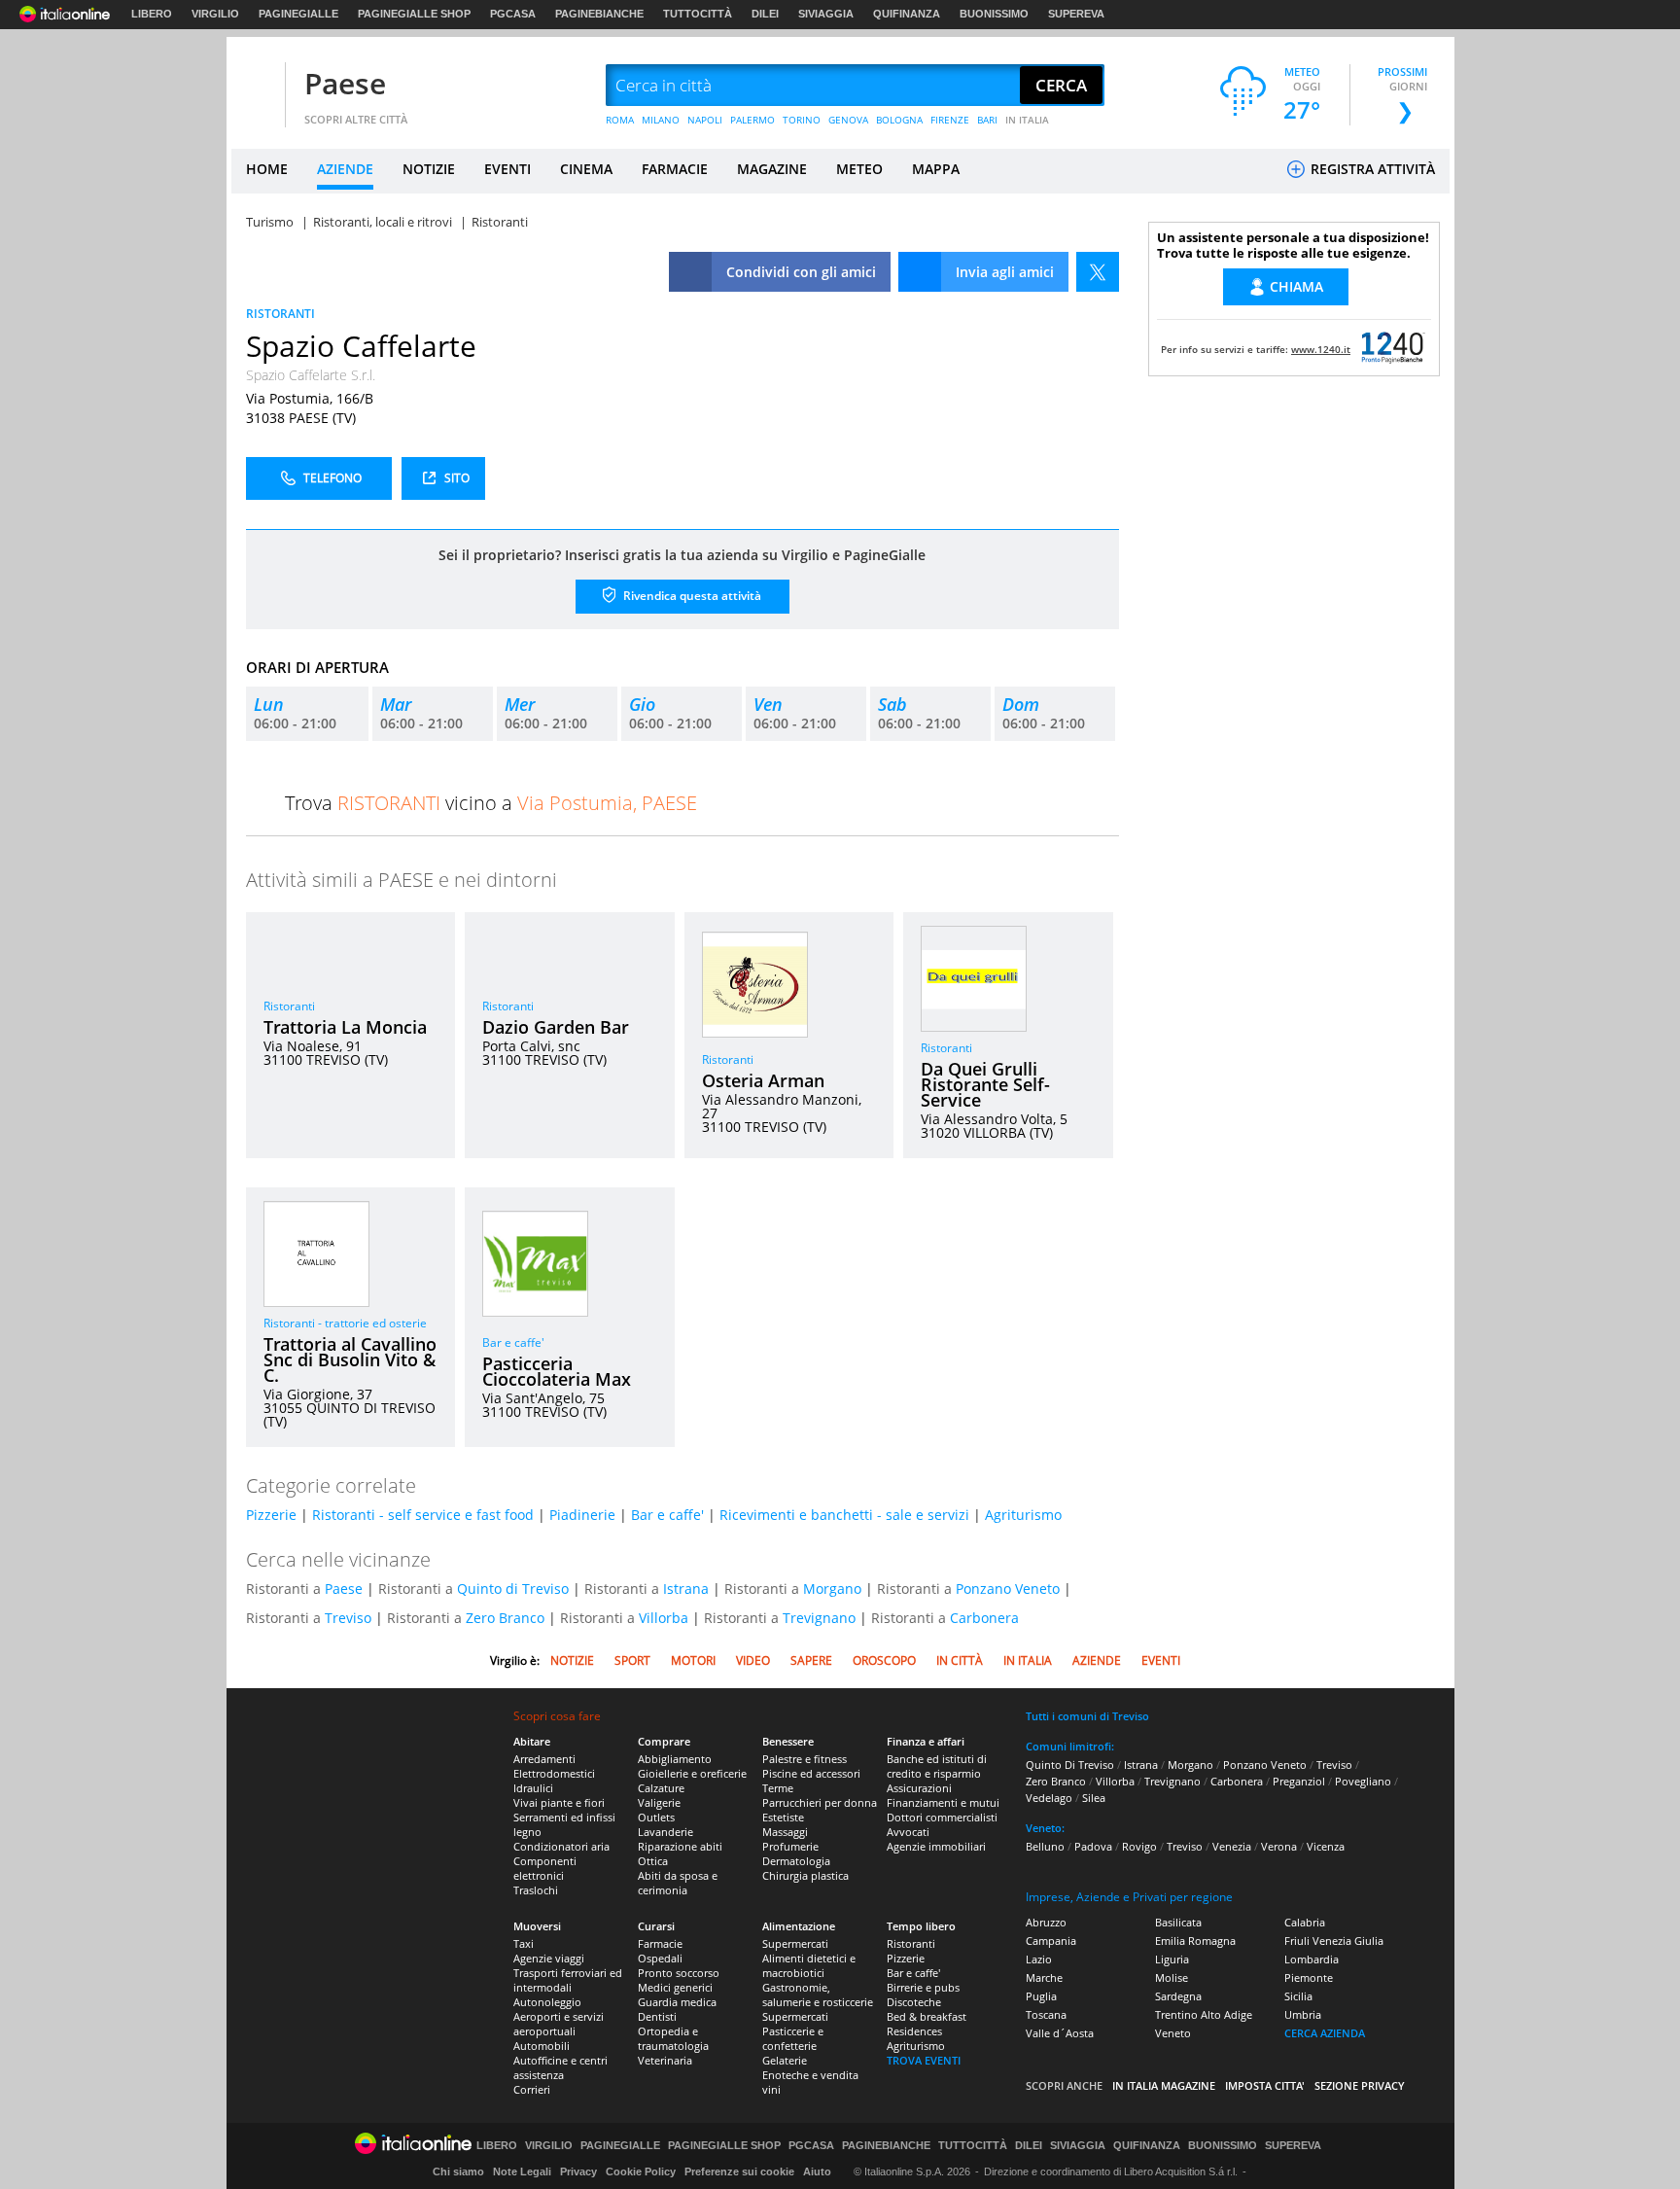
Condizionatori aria (561, 1846)
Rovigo (1139, 1846)
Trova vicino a (491, 803)
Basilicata (1178, 1922)
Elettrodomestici (554, 1773)
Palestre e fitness (805, 1759)
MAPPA (936, 169)
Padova (1093, 1846)
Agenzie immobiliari (936, 1846)
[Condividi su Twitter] (1098, 272)
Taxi (524, 1943)
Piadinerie (582, 1515)
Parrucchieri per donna (820, 1802)
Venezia (1232, 1846)
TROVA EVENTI (924, 2060)
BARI (987, 120)
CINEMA (586, 169)
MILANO (661, 120)
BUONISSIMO (994, 14)
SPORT (632, 1660)
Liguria (1172, 1959)
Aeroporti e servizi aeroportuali (559, 2024)
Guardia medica (677, 2002)
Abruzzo (1046, 1922)
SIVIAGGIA (826, 14)
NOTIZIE (429, 169)
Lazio (1039, 1959)
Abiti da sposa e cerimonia (678, 1883)
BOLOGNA (899, 120)
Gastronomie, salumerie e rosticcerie (818, 1995)
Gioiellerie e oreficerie (692, 1773)
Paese (345, 83)
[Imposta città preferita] (256, 86)
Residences (914, 2031)
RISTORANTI (280, 314)
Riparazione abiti (680, 1846)
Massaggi (785, 1832)
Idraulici (533, 1788)
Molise (1172, 1977)
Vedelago (1049, 1798)
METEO (859, 169)
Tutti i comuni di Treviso (1087, 1716)
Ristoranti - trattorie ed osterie (345, 1323)
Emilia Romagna (1195, 1941)
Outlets (656, 1817)
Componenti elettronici (545, 1868)
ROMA (620, 120)
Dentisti (657, 2016)
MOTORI (693, 1660)
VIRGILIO (215, 14)
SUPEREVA (1076, 14)
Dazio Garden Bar (556, 1027)
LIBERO (152, 14)
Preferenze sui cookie (739, 2171)
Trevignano (819, 1618)
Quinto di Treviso (513, 1589)
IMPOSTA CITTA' (1265, 2085)
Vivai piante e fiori (559, 1802)
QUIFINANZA (907, 14)
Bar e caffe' (513, 1342)
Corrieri (532, 2089)
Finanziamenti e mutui (943, 1802)
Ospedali (660, 1958)
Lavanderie (665, 1832)
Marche (1044, 1977)
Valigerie (659, 1802)
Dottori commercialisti (942, 1817)
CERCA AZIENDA (1325, 2033)
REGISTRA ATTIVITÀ (1371, 169)
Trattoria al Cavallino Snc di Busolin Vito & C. (350, 1359)
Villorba (664, 1618)
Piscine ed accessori (811, 1773)
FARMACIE (675, 169)
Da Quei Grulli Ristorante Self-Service (985, 1084)
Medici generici (675, 1987)
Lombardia (1312, 1959)
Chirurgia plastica (805, 1875)
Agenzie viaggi (549, 1958)
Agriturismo (1023, 1515)
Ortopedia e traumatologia (673, 2038)
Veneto (1173, 2033)
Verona (1279, 1846)
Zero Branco (505, 1618)
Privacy (578, 2171)
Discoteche (914, 2002)
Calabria (1305, 1922)
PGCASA (513, 14)
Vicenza (1326, 1846)
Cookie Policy (641, 2171)
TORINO (802, 120)
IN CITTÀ (960, 1660)
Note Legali (522, 2171)
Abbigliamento (675, 1759)
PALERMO (752, 120)
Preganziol (1299, 1781)
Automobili (542, 2046)
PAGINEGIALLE (298, 14)
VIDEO (753, 1660)
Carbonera (984, 1618)
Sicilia (1298, 1996)
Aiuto (817, 2171)
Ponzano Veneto (1008, 1589)
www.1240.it (1321, 349)
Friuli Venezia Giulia (1334, 1941)
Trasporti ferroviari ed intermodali (568, 1980)
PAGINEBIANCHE (599, 14)
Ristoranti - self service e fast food (423, 1515)
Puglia (1041, 1996)
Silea (1094, 1798)
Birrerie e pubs (923, 1987)
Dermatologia (796, 1861)
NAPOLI (705, 120)
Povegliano (1363, 1781)
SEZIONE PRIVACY (1360, 2085)
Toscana (1046, 2014)
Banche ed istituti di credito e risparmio (937, 1766)
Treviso (348, 1618)
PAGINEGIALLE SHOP (414, 14)
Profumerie (790, 1846)
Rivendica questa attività (691, 596)
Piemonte (1309, 1977)
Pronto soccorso (679, 1973)
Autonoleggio (547, 2002)
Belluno (1045, 1846)
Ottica (653, 1861)
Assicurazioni (919, 1788)
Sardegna (1178, 1996)
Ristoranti (289, 1006)
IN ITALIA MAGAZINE (1164, 2085)
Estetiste (783, 1817)
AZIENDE (345, 169)
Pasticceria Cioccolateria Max (557, 1371)
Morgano (832, 1589)
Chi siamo (458, 2171)
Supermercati (795, 1943)
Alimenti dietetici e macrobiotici (809, 1965)
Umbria (1303, 2014)
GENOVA (848, 120)
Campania (1051, 1941)
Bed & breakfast (927, 2016)
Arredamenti (544, 1759)
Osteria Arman (763, 1080)
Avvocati (908, 1832)
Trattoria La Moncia (345, 1027)
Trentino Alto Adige (1204, 2014)
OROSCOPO (884, 1660)
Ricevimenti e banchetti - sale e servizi (844, 1515)
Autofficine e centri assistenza (560, 2067)
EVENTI (507, 169)
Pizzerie (271, 1515)
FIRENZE (950, 120)
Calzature (661, 1788)
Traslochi (536, 1890)
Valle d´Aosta (1060, 2033)
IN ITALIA (1027, 120)
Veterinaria (665, 2060)
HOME (267, 169)
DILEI (765, 14)
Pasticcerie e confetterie (793, 2038)
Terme (778, 1788)
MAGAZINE (772, 169)
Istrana (686, 1589)
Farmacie (660, 1943)
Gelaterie (785, 2060)
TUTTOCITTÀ (698, 14)
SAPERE (811, 1660)
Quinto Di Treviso (1070, 1765)
